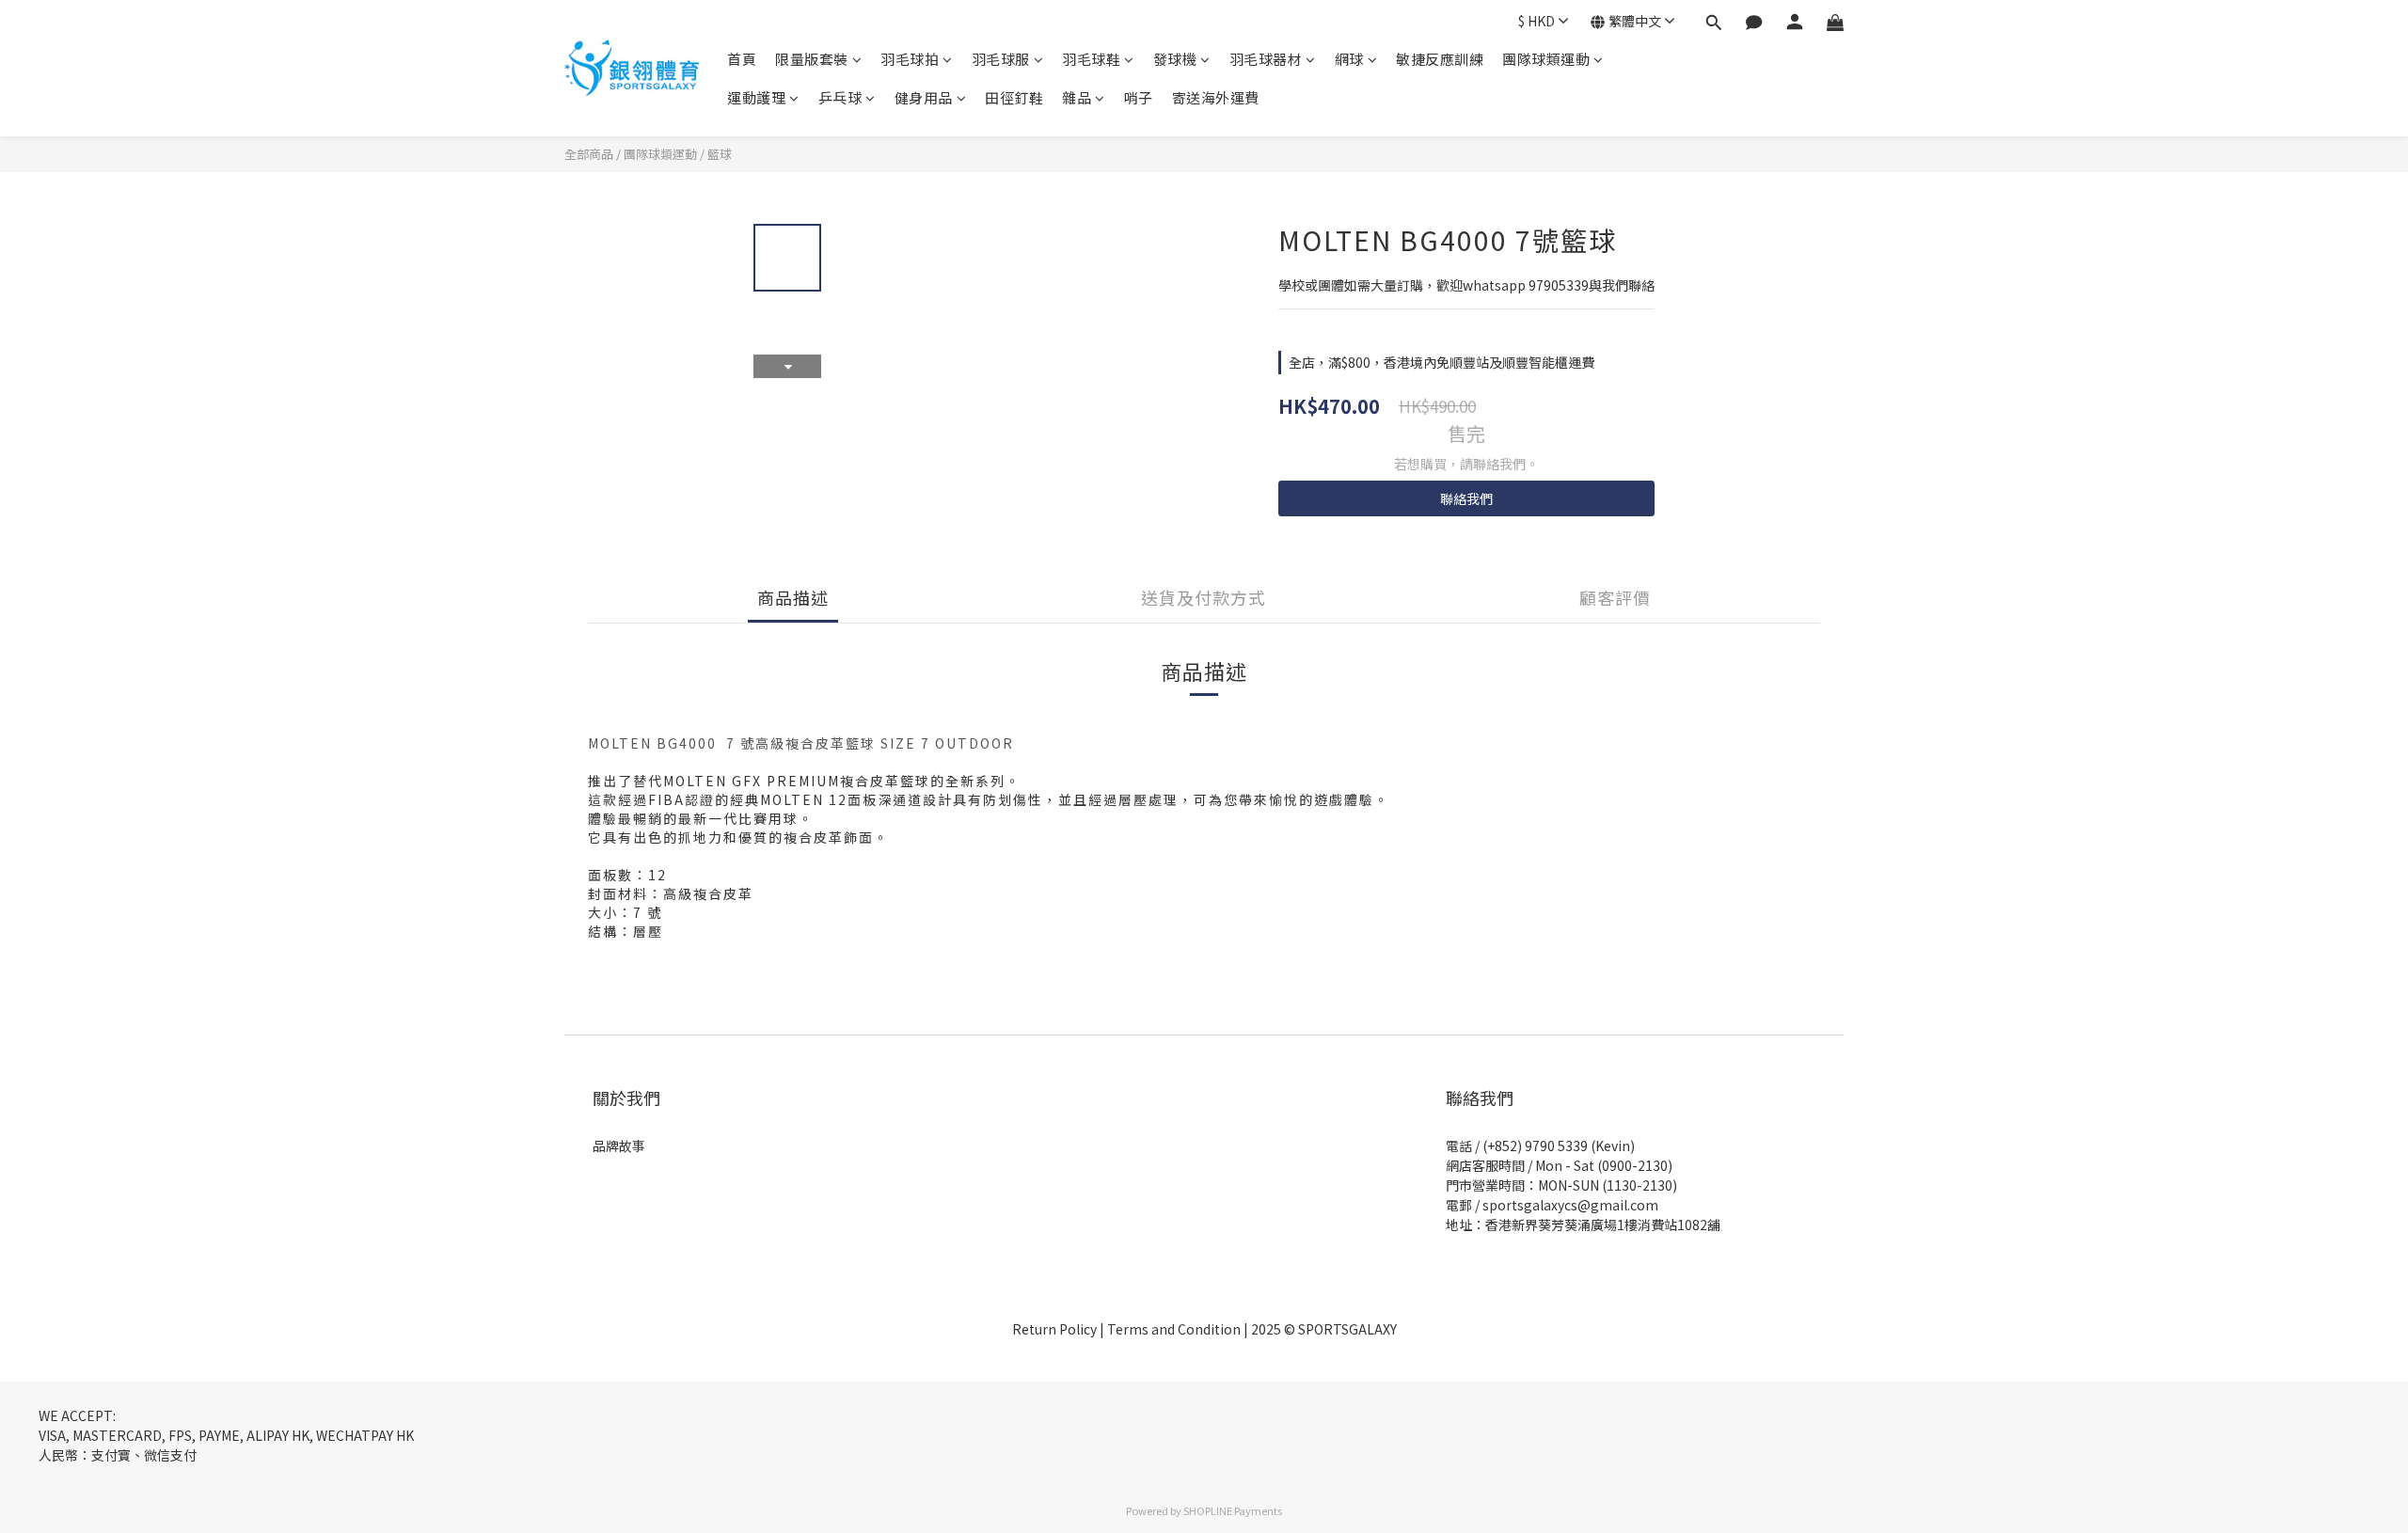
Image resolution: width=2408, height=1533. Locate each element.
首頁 (742, 59)
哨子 (1139, 97)
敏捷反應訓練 (1440, 59)
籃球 (720, 154)
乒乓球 (840, 97)
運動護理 (756, 97)
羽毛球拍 (910, 59)
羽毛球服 (1001, 59)
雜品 (1077, 97)
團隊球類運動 (1546, 59)
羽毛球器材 (1266, 59)
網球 (1349, 59)
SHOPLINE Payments (1233, 1510)
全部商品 (589, 154)
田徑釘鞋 (1014, 97)
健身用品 (924, 97)
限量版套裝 (812, 59)
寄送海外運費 (1216, 97)
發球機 (1175, 59)
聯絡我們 (1466, 498)
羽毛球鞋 (1091, 59)
